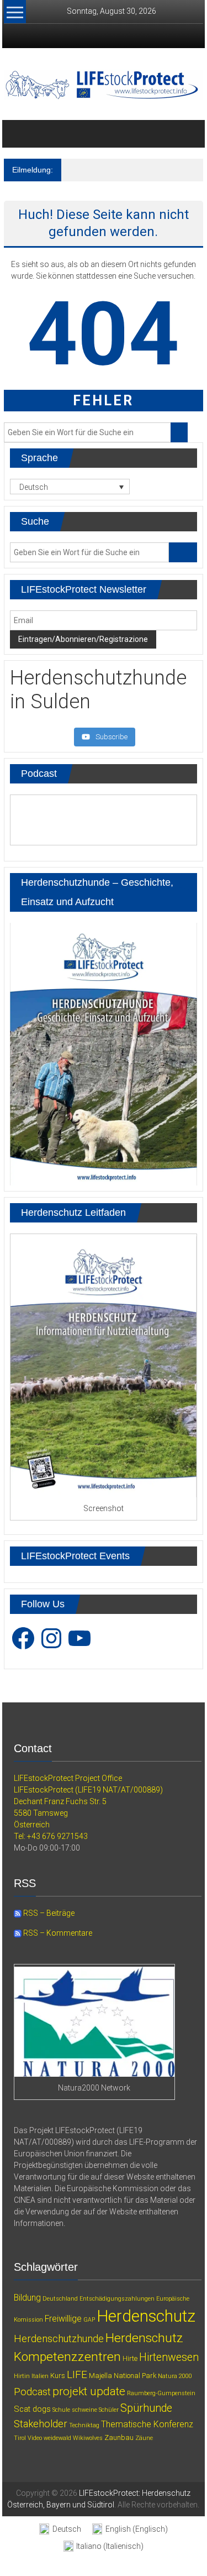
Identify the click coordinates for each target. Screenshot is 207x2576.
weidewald (57, 2438)
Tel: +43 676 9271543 (51, 1836)
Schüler (109, 2410)
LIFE (77, 2374)
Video (35, 2438)
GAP (89, 2320)
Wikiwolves (88, 2438)
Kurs (58, 2376)
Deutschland (60, 2299)
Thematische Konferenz (147, 2424)
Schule (61, 2410)
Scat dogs (32, 2409)
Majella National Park (123, 2376)
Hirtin (22, 2376)
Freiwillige (63, 2319)
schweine (84, 2410)
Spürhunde (146, 2408)
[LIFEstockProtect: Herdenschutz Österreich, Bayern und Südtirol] (17, 134)
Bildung (27, 2298)
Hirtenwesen (169, 2357)
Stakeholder (41, 2424)
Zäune (144, 2438)
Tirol (20, 2438)
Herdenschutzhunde (59, 2339)
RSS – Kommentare (57, 1933)
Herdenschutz (146, 2316)
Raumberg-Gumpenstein (161, 2393)
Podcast (32, 2392)
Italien (40, 2376)
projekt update (89, 2391)
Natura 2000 (175, 2376)
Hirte (130, 2358)
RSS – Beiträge (48, 1913)
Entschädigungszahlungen (117, 2299)
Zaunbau (119, 2437)
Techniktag (84, 2425)
